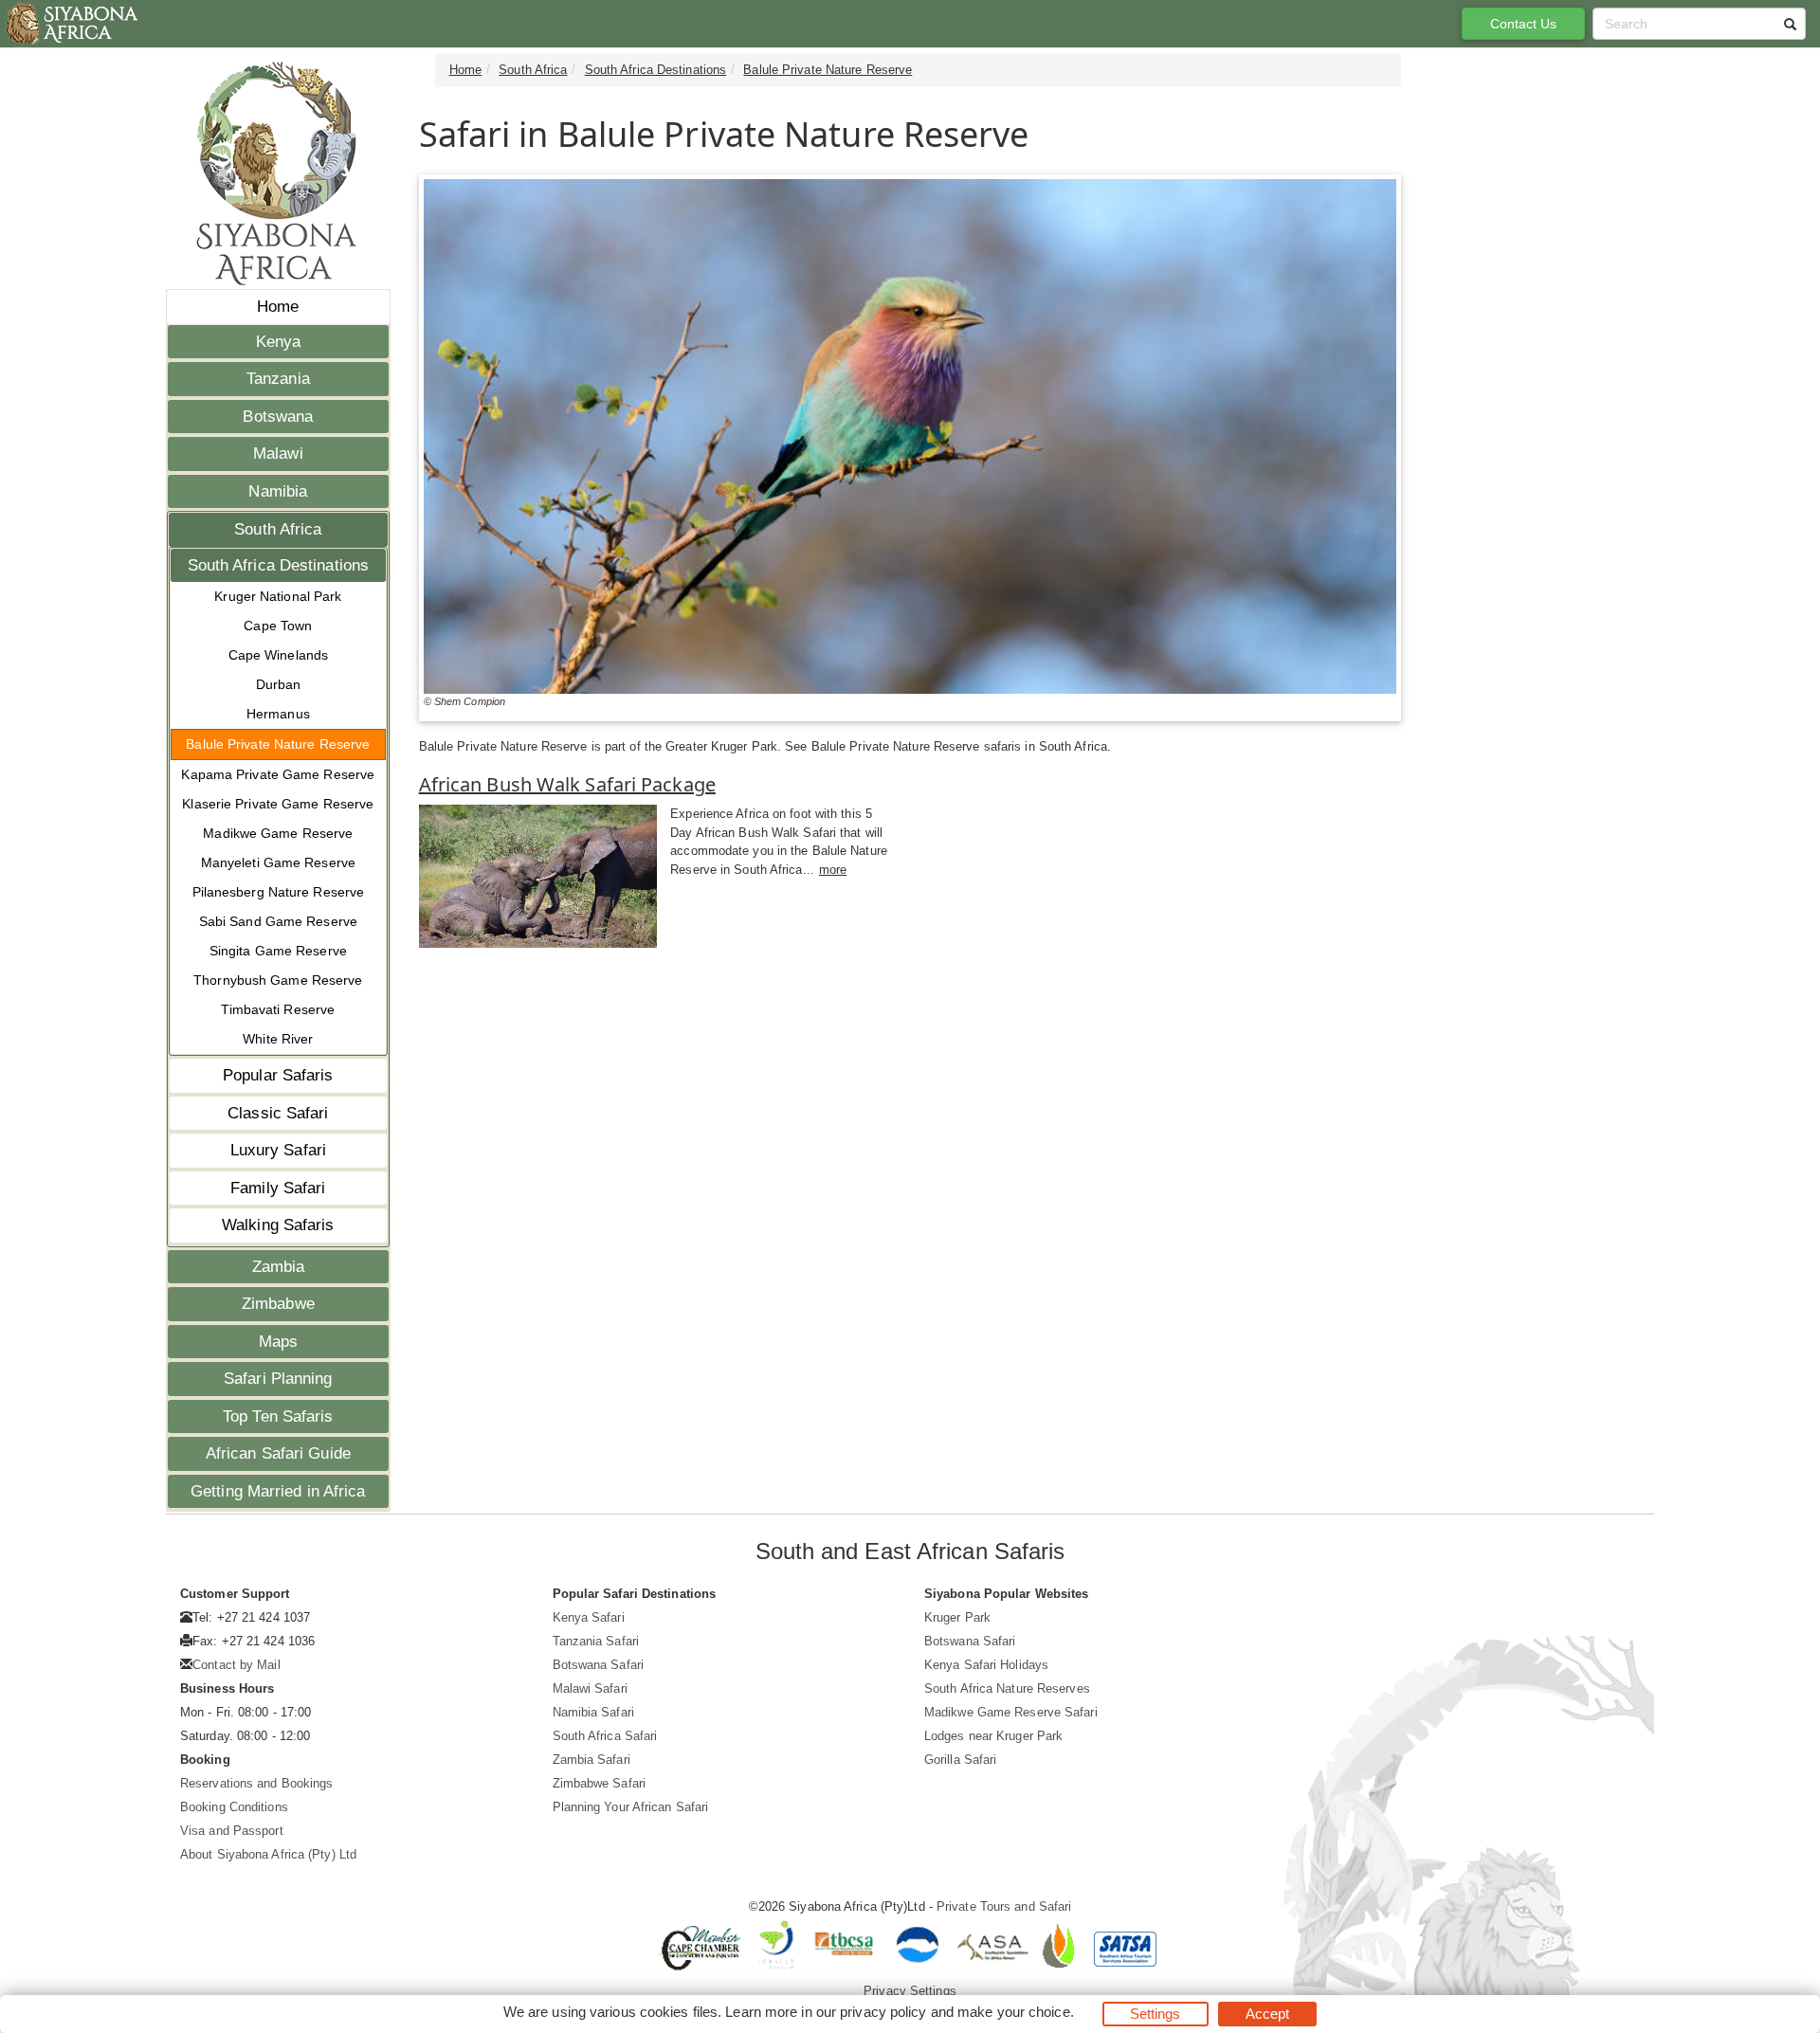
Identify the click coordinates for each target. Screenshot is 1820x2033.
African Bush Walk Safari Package (567, 784)
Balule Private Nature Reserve (278, 744)
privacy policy (883, 2012)
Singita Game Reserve (278, 951)
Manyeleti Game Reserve (278, 862)
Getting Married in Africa (278, 1491)
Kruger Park (957, 1617)
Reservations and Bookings (257, 1783)
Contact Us (1524, 24)
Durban (279, 684)
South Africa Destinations (279, 565)
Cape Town (278, 626)
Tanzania (278, 379)
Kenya (279, 342)
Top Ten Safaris (278, 1416)
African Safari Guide (278, 1453)
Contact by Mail (237, 1665)
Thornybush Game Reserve (278, 980)
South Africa (278, 529)
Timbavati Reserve (278, 1009)
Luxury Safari (278, 1150)
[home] (71, 24)
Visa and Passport (232, 1831)
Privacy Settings (910, 1991)
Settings (1156, 2014)
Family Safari (278, 1188)
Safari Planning (278, 1379)
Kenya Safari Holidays (986, 1665)
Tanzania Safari (596, 1641)
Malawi (278, 454)
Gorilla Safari (960, 1760)
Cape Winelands (278, 655)
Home (278, 307)
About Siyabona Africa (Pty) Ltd (268, 1854)
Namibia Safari (593, 1712)
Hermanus (278, 714)
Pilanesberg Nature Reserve (279, 892)
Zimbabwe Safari (600, 1783)
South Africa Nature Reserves (1007, 1688)
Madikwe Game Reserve (278, 833)
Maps (278, 1342)
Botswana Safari (599, 1665)
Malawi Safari (590, 1688)
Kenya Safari (589, 1617)
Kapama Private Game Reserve (278, 774)
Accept (1268, 2014)
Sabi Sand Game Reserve (278, 921)
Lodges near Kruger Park (993, 1736)
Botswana (278, 417)
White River (278, 1039)
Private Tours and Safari (1004, 1906)
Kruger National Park (278, 596)
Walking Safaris (278, 1225)
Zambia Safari (591, 1760)
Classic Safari (278, 1113)
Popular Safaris (278, 1075)
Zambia (279, 1267)
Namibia (278, 491)
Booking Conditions (234, 1807)
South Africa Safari (605, 1736)
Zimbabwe (278, 1304)
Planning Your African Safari (631, 1807)
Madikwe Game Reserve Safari (1011, 1712)
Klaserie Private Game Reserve (278, 804)
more (833, 870)
